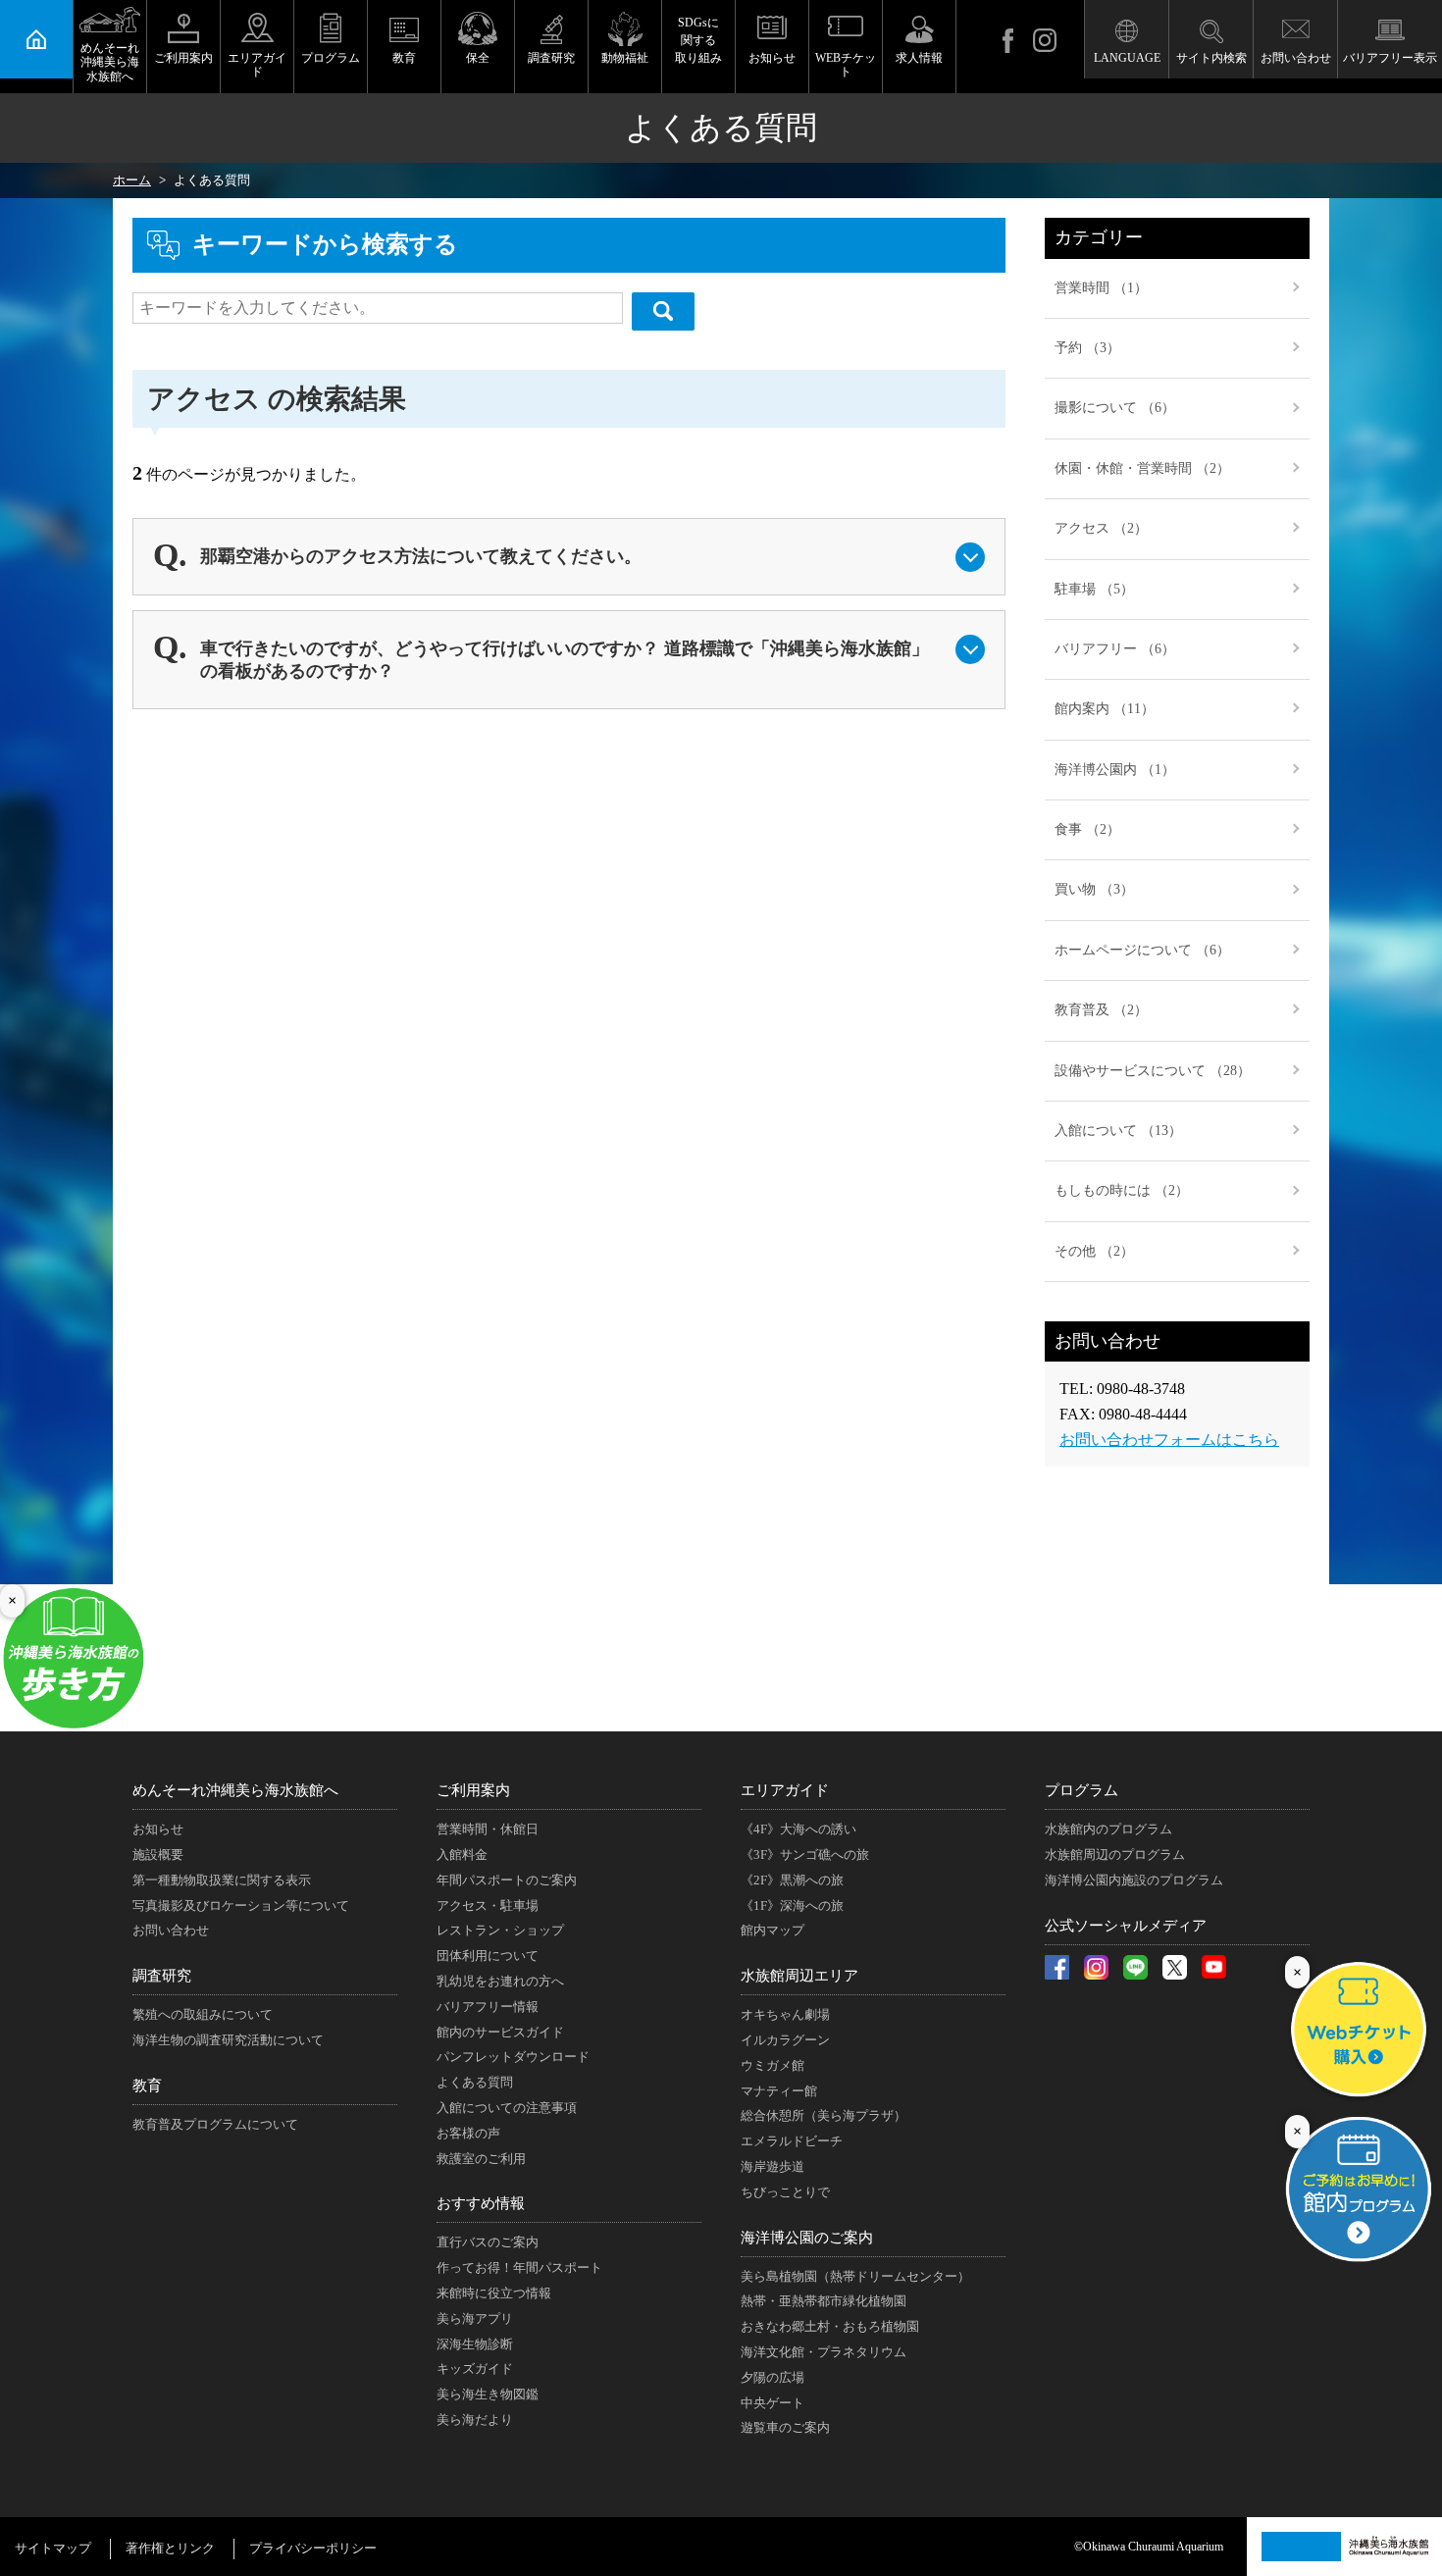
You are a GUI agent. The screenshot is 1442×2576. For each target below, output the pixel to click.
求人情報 (919, 58)
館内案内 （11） (1105, 709)
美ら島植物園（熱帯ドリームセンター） (855, 2276)
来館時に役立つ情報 (494, 2293)
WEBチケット (846, 65)
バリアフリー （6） (1115, 649)
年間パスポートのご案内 (507, 1880)
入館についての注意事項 (507, 2108)
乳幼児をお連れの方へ (500, 1981)
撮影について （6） (1115, 408)
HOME (36, 39)
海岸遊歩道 (772, 2166)
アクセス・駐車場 (488, 1906)
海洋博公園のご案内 (807, 2238)
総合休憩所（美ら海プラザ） (824, 2115)
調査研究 (551, 58)
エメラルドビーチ (792, 2141)
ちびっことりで (785, 2192)
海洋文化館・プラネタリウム (824, 2352)
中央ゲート (772, 2403)
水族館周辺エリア (799, 1976)
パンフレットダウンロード (513, 2057)
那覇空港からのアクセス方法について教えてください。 (421, 556)
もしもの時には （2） (1122, 1190)
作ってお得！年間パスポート (519, 2267)
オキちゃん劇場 (785, 2014)
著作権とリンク (170, 2548)
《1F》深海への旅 (792, 1906)
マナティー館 (779, 2091)
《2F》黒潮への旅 (792, 1880)
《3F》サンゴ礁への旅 (805, 1855)
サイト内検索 (1211, 58)
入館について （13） (1118, 1131)
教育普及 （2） (1101, 1010)
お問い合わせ (1296, 58)
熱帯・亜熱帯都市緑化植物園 (824, 2301)
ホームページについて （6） (1142, 950)
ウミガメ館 (772, 2065)
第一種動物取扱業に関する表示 (222, 1880)
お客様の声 (468, 2133)
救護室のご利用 (481, 2159)
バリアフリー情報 (488, 2007)
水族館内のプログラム (1108, 1829)
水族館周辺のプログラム (1115, 1855)
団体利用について (488, 1956)
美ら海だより (475, 2420)
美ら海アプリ (475, 2318)
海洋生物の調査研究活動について (228, 2040)
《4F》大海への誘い (798, 1829)
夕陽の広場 (772, 2377)
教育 (404, 58)
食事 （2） (1087, 829)
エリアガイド (257, 65)
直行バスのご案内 (488, 2242)
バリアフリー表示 (1390, 58)
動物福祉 (625, 58)
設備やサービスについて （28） (1153, 1071)
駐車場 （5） (1094, 589)
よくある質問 (475, 2082)
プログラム (331, 58)
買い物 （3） (1094, 889)
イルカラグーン (785, 2040)
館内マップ (772, 1930)
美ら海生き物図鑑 (488, 2394)
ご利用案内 (183, 58)
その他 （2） (1094, 1251)
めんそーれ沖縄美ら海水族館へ (110, 62)
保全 (478, 58)
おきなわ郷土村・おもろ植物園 (830, 2326)
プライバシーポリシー (313, 2548)
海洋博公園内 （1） (1115, 770)
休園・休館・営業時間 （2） (1142, 468)
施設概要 (158, 1855)
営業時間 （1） (1101, 288)
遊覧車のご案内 (785, 2427)
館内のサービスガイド (500, 2032)
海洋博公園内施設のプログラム (1134, 1880)
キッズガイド (475, 2369)
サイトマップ (53, 2548)
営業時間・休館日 (488, 1829)
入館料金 (462, 1855)
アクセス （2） (1101, 528)
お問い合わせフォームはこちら (1169, 1440)
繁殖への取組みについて (203, 2014)
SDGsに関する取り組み (698, 40)
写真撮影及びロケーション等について (241, 1906)
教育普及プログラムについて (215, 2124)
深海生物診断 (475, 2344)
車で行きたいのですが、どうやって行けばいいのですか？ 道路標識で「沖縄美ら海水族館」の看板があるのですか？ (565, 660)
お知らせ (772, 58)
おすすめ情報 (481, 2203)
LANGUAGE (1127, 58)
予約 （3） (1087, 348)
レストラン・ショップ (500, 1930)
